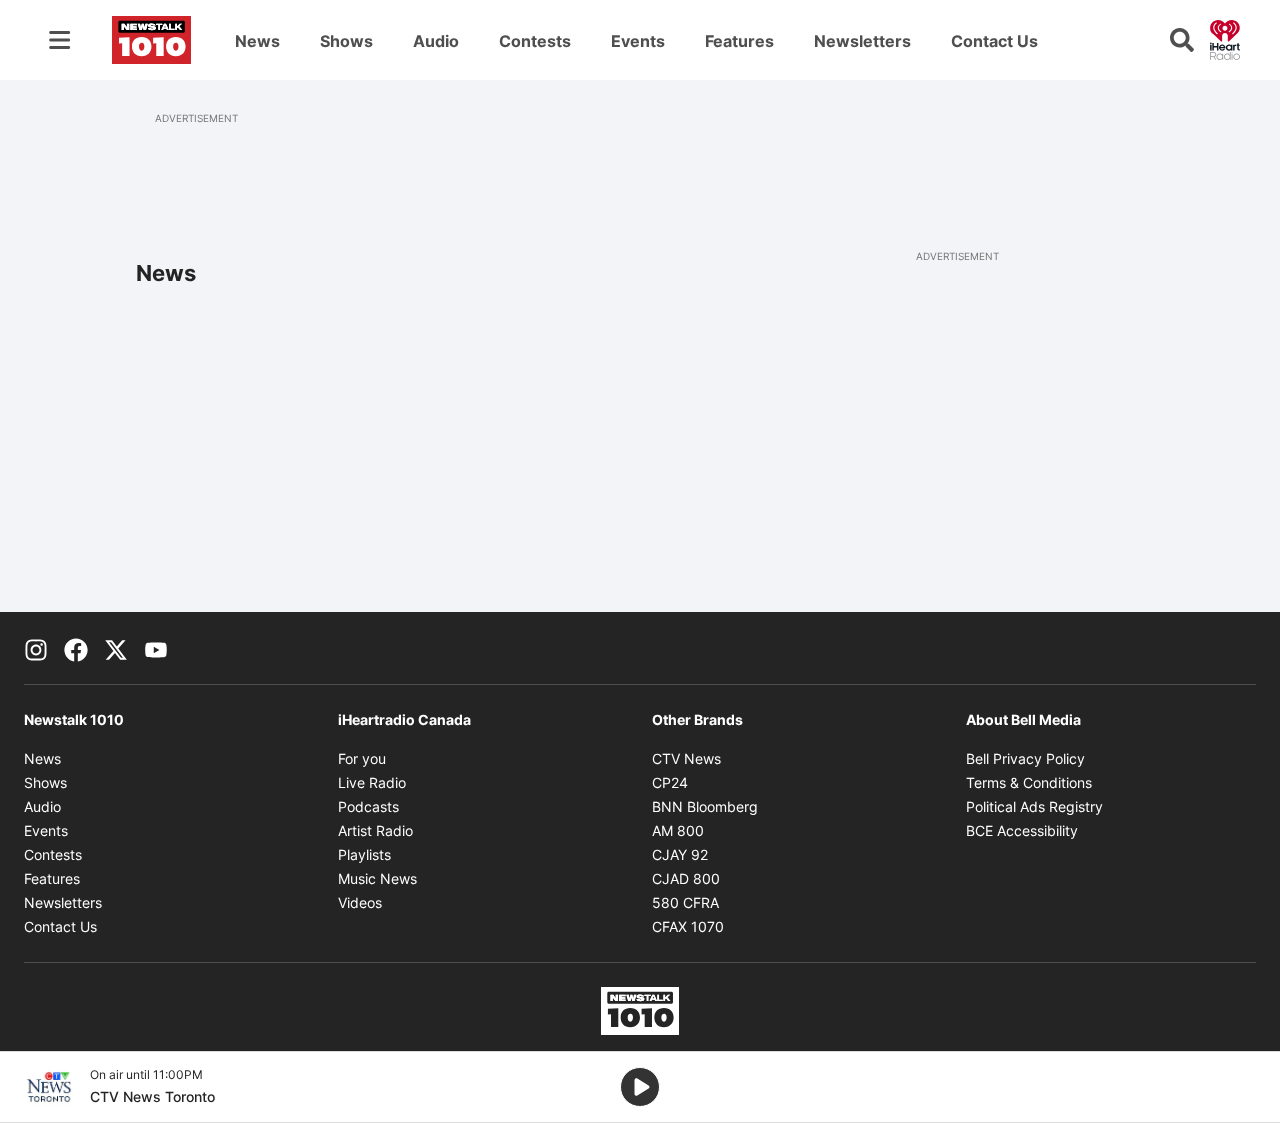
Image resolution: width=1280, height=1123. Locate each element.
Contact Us (994, 41)
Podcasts (368, 806)
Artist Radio (375, 830)
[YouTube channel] (156, 648)
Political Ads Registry (1034, 806)
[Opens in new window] (49, 1087)
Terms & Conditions (1029, 782)
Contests (535, 41)
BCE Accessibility (1022, 830)
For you (362, 758)
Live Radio (372, 782)
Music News (377, 878)
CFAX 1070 (688, 926)
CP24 (670, 782)
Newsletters (862, 41)
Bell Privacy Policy (1025, 758)
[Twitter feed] (116, 648)
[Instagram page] (36, 648)
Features (739, 41)
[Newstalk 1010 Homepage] (151, 40)
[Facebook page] (76, 648)
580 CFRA (685, 902)
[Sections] (60, 40)
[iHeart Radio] (1225, 38)
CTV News (686, 758)
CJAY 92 (680, 854)
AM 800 (678, 830)
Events (638, 41)
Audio (436, 41)
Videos (360, 902)
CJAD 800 (686, 878)
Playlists (364, 854)
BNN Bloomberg (705, 806)
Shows (346, 41)
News (257, 41)
